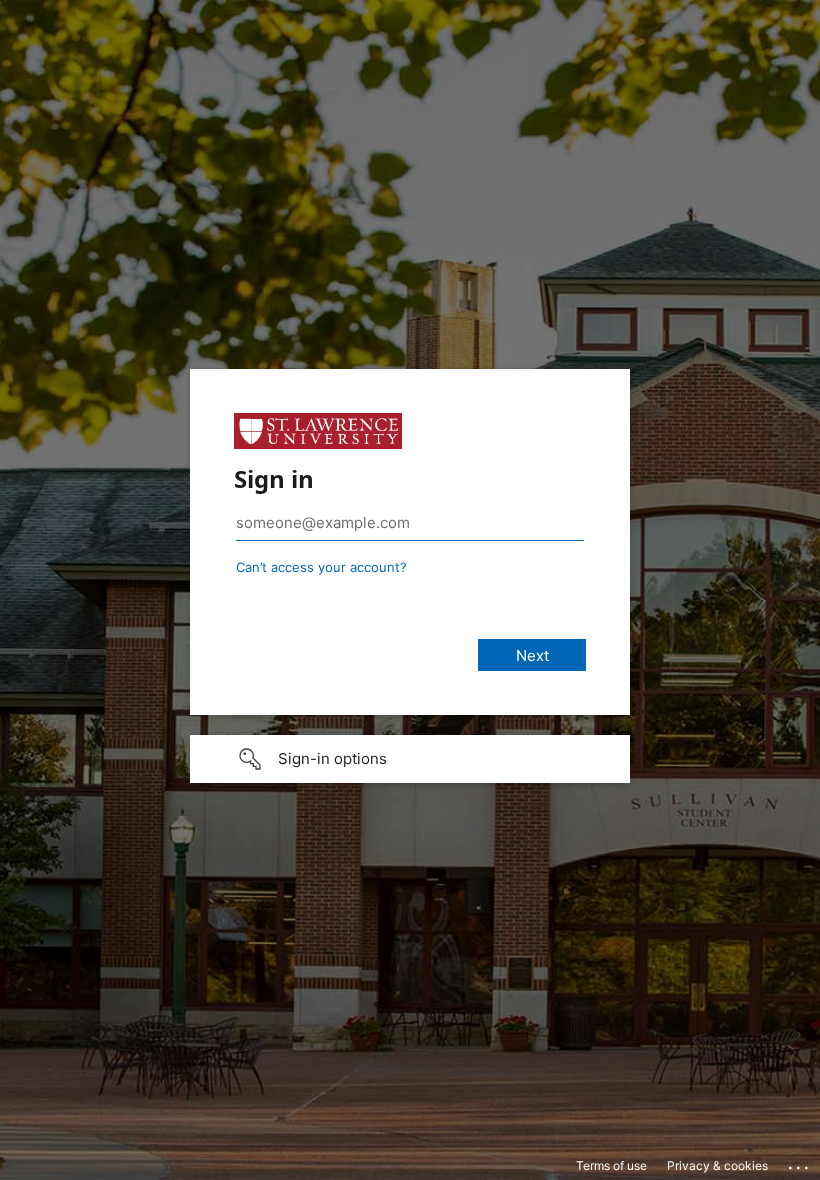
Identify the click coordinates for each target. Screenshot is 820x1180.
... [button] (800, 1163)
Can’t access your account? (321, 567)
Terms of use (611, 1165)
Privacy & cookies (717, 1165)
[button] (410, 759)
